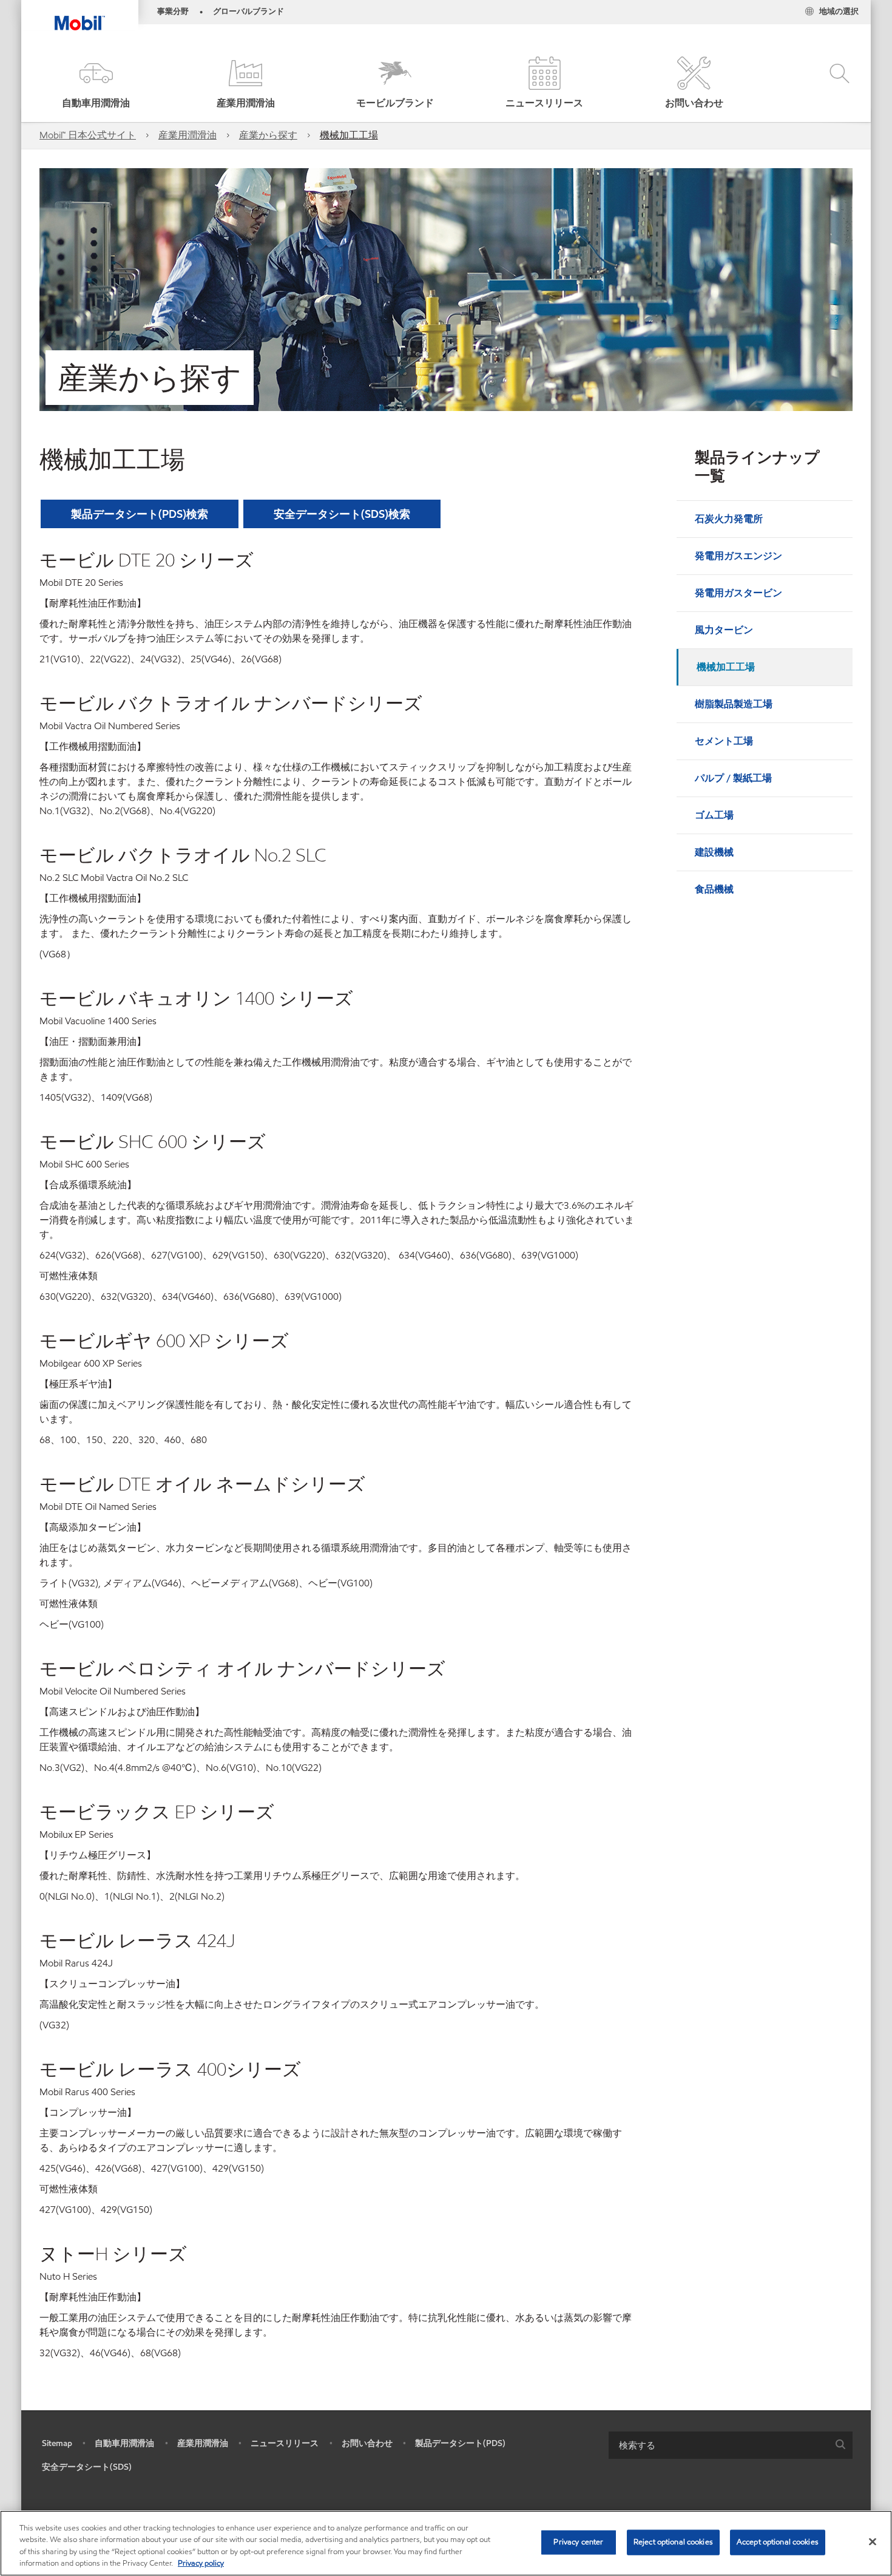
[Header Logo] (80, 15)
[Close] (873, 2541)
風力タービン (724, 630)
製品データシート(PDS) (460, 2443)
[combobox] (731, 2445)
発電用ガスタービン (738, 593)
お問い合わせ (367, 2443)
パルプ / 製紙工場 (733, 778)
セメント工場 (724, 741)
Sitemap (57, 2443)
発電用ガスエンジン (738, 556)
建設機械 (714, 852)
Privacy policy (201, 2563)
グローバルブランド (248, 12)
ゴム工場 (714, 815)
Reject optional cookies (673, 2542)
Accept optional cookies (778, 2542)
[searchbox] (718, 2445)
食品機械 (714, 889)
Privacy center (578, 2542)
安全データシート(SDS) (87, 2467)
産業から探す (268, 135)
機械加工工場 (349, 135)
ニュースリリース (285, 2443)
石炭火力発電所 (729, 519)
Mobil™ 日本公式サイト (88, 135)
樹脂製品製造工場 (734, 704)
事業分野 (173, 12)
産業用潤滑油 (188, 135)
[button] (96, 83)
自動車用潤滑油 (124, 2443)
